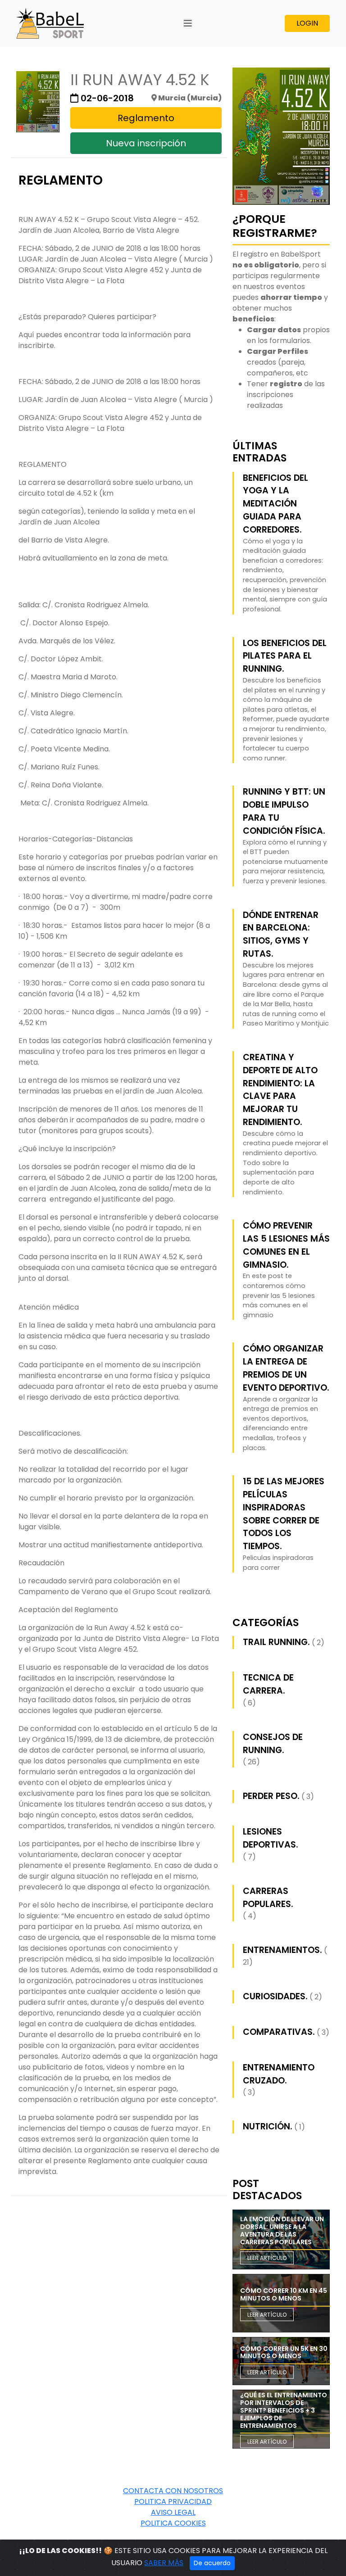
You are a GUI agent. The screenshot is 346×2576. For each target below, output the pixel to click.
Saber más (164, 2563)
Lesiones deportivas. (271, 1838)
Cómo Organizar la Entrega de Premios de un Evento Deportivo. (286, 1368)
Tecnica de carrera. (268, 1684)
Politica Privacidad (173, 2501)
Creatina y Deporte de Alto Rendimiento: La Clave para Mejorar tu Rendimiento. (280, 1090)
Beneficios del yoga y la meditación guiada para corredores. (275, 504)
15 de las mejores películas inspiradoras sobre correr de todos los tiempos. (284, 1514)
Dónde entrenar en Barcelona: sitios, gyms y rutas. (281, 934)
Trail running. (276, 1642)
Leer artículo (267, 2258)
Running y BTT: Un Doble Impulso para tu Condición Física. (284, 811)
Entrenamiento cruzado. (279, 2074)
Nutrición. (268, 2126)
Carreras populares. (268, 1898)
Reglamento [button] (146, 118)
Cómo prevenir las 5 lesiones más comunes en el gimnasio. (286, 1245)
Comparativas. (279, 2032)
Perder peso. (271, 1796)
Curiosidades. (275, 1996)
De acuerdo (212, 2563)
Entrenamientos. (282, 1950)
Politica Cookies (173, 2523)
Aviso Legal (173, 2512)
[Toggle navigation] (188, 23)
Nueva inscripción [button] (146, 143)
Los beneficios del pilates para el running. (285, 656)
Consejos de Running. (273, 1744)
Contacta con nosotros (173, 2491)
